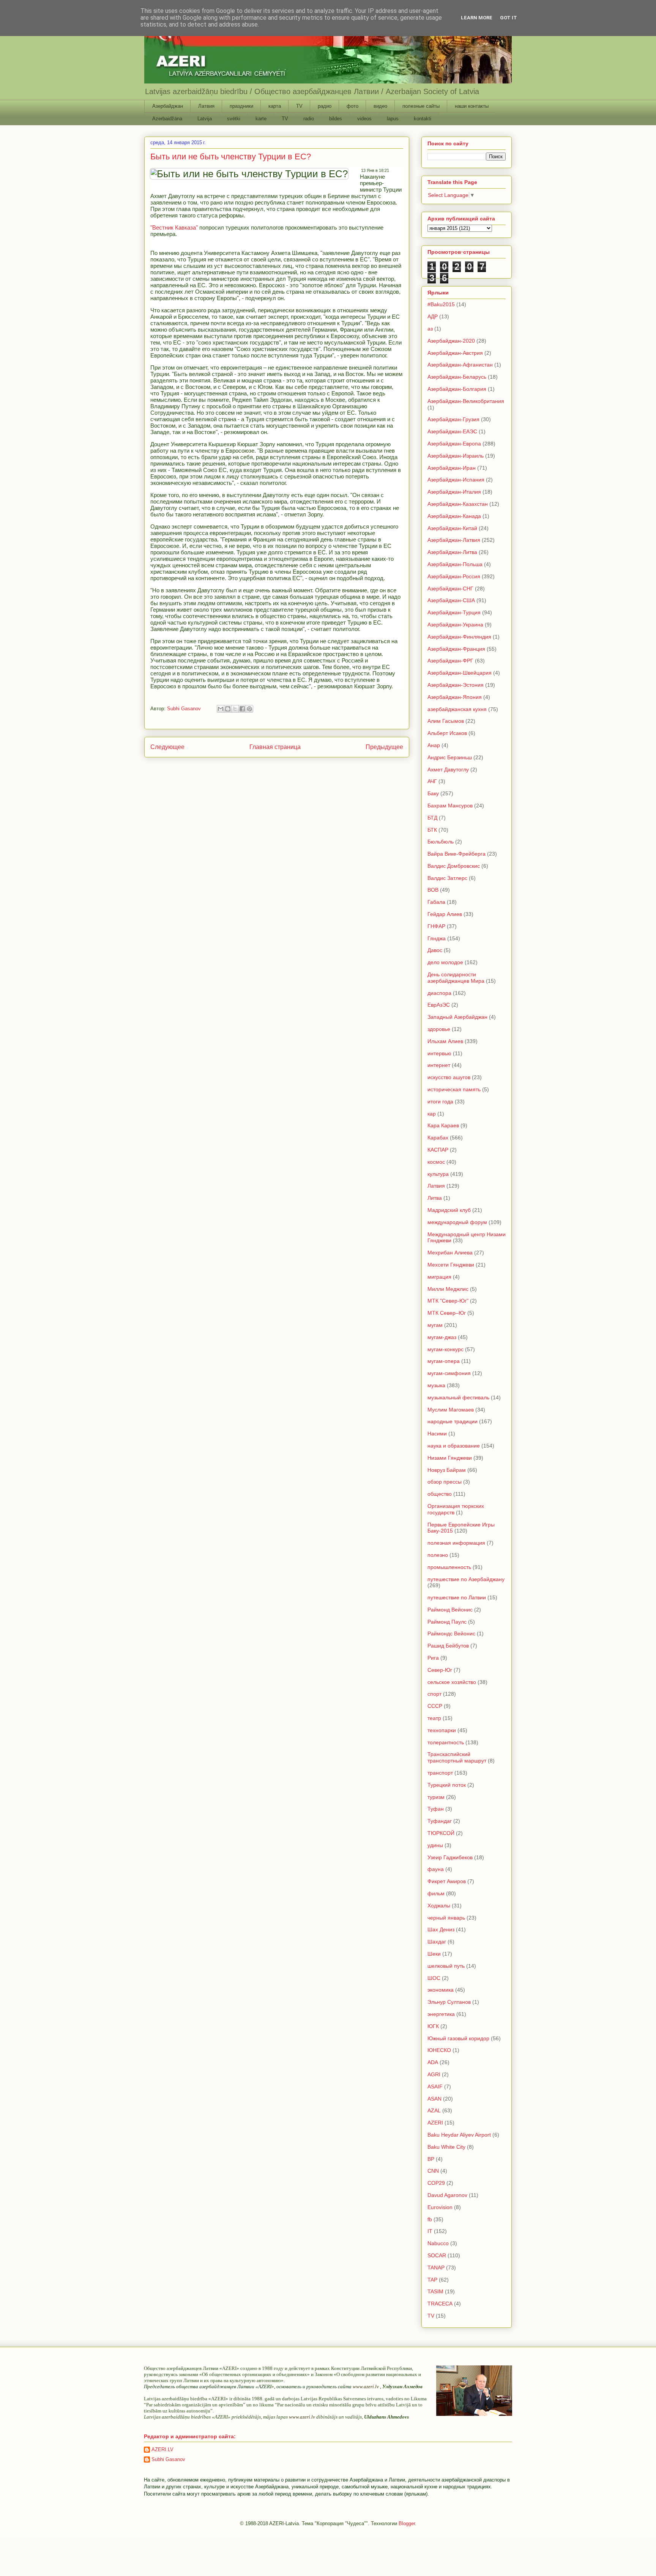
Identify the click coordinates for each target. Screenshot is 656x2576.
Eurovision (440, 2207)
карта (275, 106)
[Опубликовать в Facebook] (242, 709)
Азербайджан (168, 106)
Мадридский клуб (449, 1210)
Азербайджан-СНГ (450, 589)
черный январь (446, 1918)
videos (364, 119)
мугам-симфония (449, 1373)
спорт (434, 1694)
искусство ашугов (449, 1077)
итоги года (440, 1102)
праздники (241, 106)
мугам (435, 1325)
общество (440, 1494)
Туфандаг (440, 1821)
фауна (436, 1869)
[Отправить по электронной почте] (221, 709)
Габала (436, 902)
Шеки (434, 1954)
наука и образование (454, 1446)
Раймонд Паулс (447, 1622)
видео (380, 106)
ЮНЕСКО (439, 2050)
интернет (439, 1065)
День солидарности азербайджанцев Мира (456, 978)
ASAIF (435, 2087)
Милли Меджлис (448, 1289)
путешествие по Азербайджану (466, 1579)
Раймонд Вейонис (450, 1610)
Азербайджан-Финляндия (459, 637)
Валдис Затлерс (447, 878)
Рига (433, 1658)
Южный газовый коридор (458, 2038)
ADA (433, 2062)
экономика (441, 1990)
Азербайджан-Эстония (456, 685)
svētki (234, 119)
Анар (434, 745)
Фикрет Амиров (447, 1881)
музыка (436, 1385)
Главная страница (275, 747)
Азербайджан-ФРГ (450, 661)
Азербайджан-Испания (456, 480)
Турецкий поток (447, 1785)
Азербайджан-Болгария (457, 389)
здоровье (439, 1029)
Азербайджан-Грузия (453, 419)
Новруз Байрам (447, 1470)
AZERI (435, 2123)
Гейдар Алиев (445, 914)
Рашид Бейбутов (448, 1646)
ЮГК (433, 2026)
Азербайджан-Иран (452, 468)
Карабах (438, 1138)
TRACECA (440, 2304)
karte (261, 119)
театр (434, 1718)
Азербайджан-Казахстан (458, 504)
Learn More (477, 18)
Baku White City (446, 2147)
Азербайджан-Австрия (455, 353)
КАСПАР (438, 1150)
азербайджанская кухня (457, 709)
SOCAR (437, 2255)
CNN (433, 2171)
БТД (432, 818)
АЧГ (432, 781)
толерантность (446, 1742)
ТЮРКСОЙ (441, 1833)
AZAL (434, 2110)
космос (436, 1162)
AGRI (434, 2074)
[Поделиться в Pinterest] (249, 709)
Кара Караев (443, 1125)
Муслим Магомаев (451, 1410)
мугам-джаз (442, 1337)
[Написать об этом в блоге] (228, 709)
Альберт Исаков (447, 733)
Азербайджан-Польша (455, 564)
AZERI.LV (162, 2449)
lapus (393, 119)
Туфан (436, 1809)
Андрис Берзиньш (450, 757)
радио (325, 106)
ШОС (434, 1978)
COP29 (436, 2183)
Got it (509, 18)
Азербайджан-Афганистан (460, 365)
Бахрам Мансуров (450, 806)
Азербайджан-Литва (452, 552)
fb (430, 2219)
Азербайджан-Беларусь (457, 377)
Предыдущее (384, 747)
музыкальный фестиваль (458, 1397)
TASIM (435, 2291)
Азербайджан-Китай (452, 528)
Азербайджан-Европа (454, 444)
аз (430, 329)
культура (438, 1174)
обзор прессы (445, 1482)
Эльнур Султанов (449, 2002)
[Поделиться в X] (235, 709)
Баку (433, 793)
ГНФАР (436, 926)
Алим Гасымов (446, 721)
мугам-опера (444, 1361)
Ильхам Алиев (445, 1041)
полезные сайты (421, 106)
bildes (336, 119)
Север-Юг (440, 1670)
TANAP (436, 2268)
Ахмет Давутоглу (448, 769)
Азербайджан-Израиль (456, 456)
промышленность (449, 1567)
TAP (432, 2280)
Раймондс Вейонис (451, 1633)
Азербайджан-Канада (454, 516)
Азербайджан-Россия (454, 576)
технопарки (442, 1730)
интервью (439, 1053)
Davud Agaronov (447, 2195)
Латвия (206, 106)
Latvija (205, 119)
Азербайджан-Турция (454, 612)
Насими (437, 1434)
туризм (436, 1797)
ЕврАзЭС (439, 1005)
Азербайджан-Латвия (454, 540)
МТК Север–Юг (447, 1313)
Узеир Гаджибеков (450, 1857)
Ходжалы (439, 1906)
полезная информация (456, 1543)
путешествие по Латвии (457, 1597)
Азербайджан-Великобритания (466, 401)
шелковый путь (446, 1966)
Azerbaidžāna (167, 119)
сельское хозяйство (452, 1682)
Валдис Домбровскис (454, 866)
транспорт (440, 1773)
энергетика (441, 2014)
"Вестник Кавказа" (174, 227)
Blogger (407, 2523)
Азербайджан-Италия (454, 492)
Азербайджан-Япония (455, 697)
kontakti (423, 119)
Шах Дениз (441, 1929)
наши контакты (472, 106)
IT (430, 2231)
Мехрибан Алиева (450, 1253)
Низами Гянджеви (450, 1458)
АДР (433, 316)
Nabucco (438, 2243)
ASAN (434, 2099)
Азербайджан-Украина (455, 625)
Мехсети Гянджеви (451, 1265)
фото (352, 106)
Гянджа (437, 938)
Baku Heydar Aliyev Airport (459, 2135)
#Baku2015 (441, 304)
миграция (439, 1277)
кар (432, 1114)
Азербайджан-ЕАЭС (452, 431)
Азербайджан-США (451, 600)
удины (435, 1845)
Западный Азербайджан (457, 1017)
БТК (432, 830)
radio (309, 119)
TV (299, 106)
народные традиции (453, 1421)
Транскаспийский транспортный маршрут (457, 1757)
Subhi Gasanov (168, 2459)
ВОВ (433, 890)
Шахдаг (437, 1942)
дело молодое (445, 962)
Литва (435, 1198)
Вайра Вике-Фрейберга (457, 854)
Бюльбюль (441, 842)
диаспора (439, 993)
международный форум (457, 1222)
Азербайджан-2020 (451, 341)
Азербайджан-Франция (456, 649)
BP (431, 2159)
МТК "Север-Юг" (448, 1301)
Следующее (167, 747)
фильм (436, 1893)
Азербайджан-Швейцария (460, 673)
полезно (438, 1555)
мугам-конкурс (445, 1349)
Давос (435, 950)
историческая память (454, 1089)
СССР (435, 1706)
